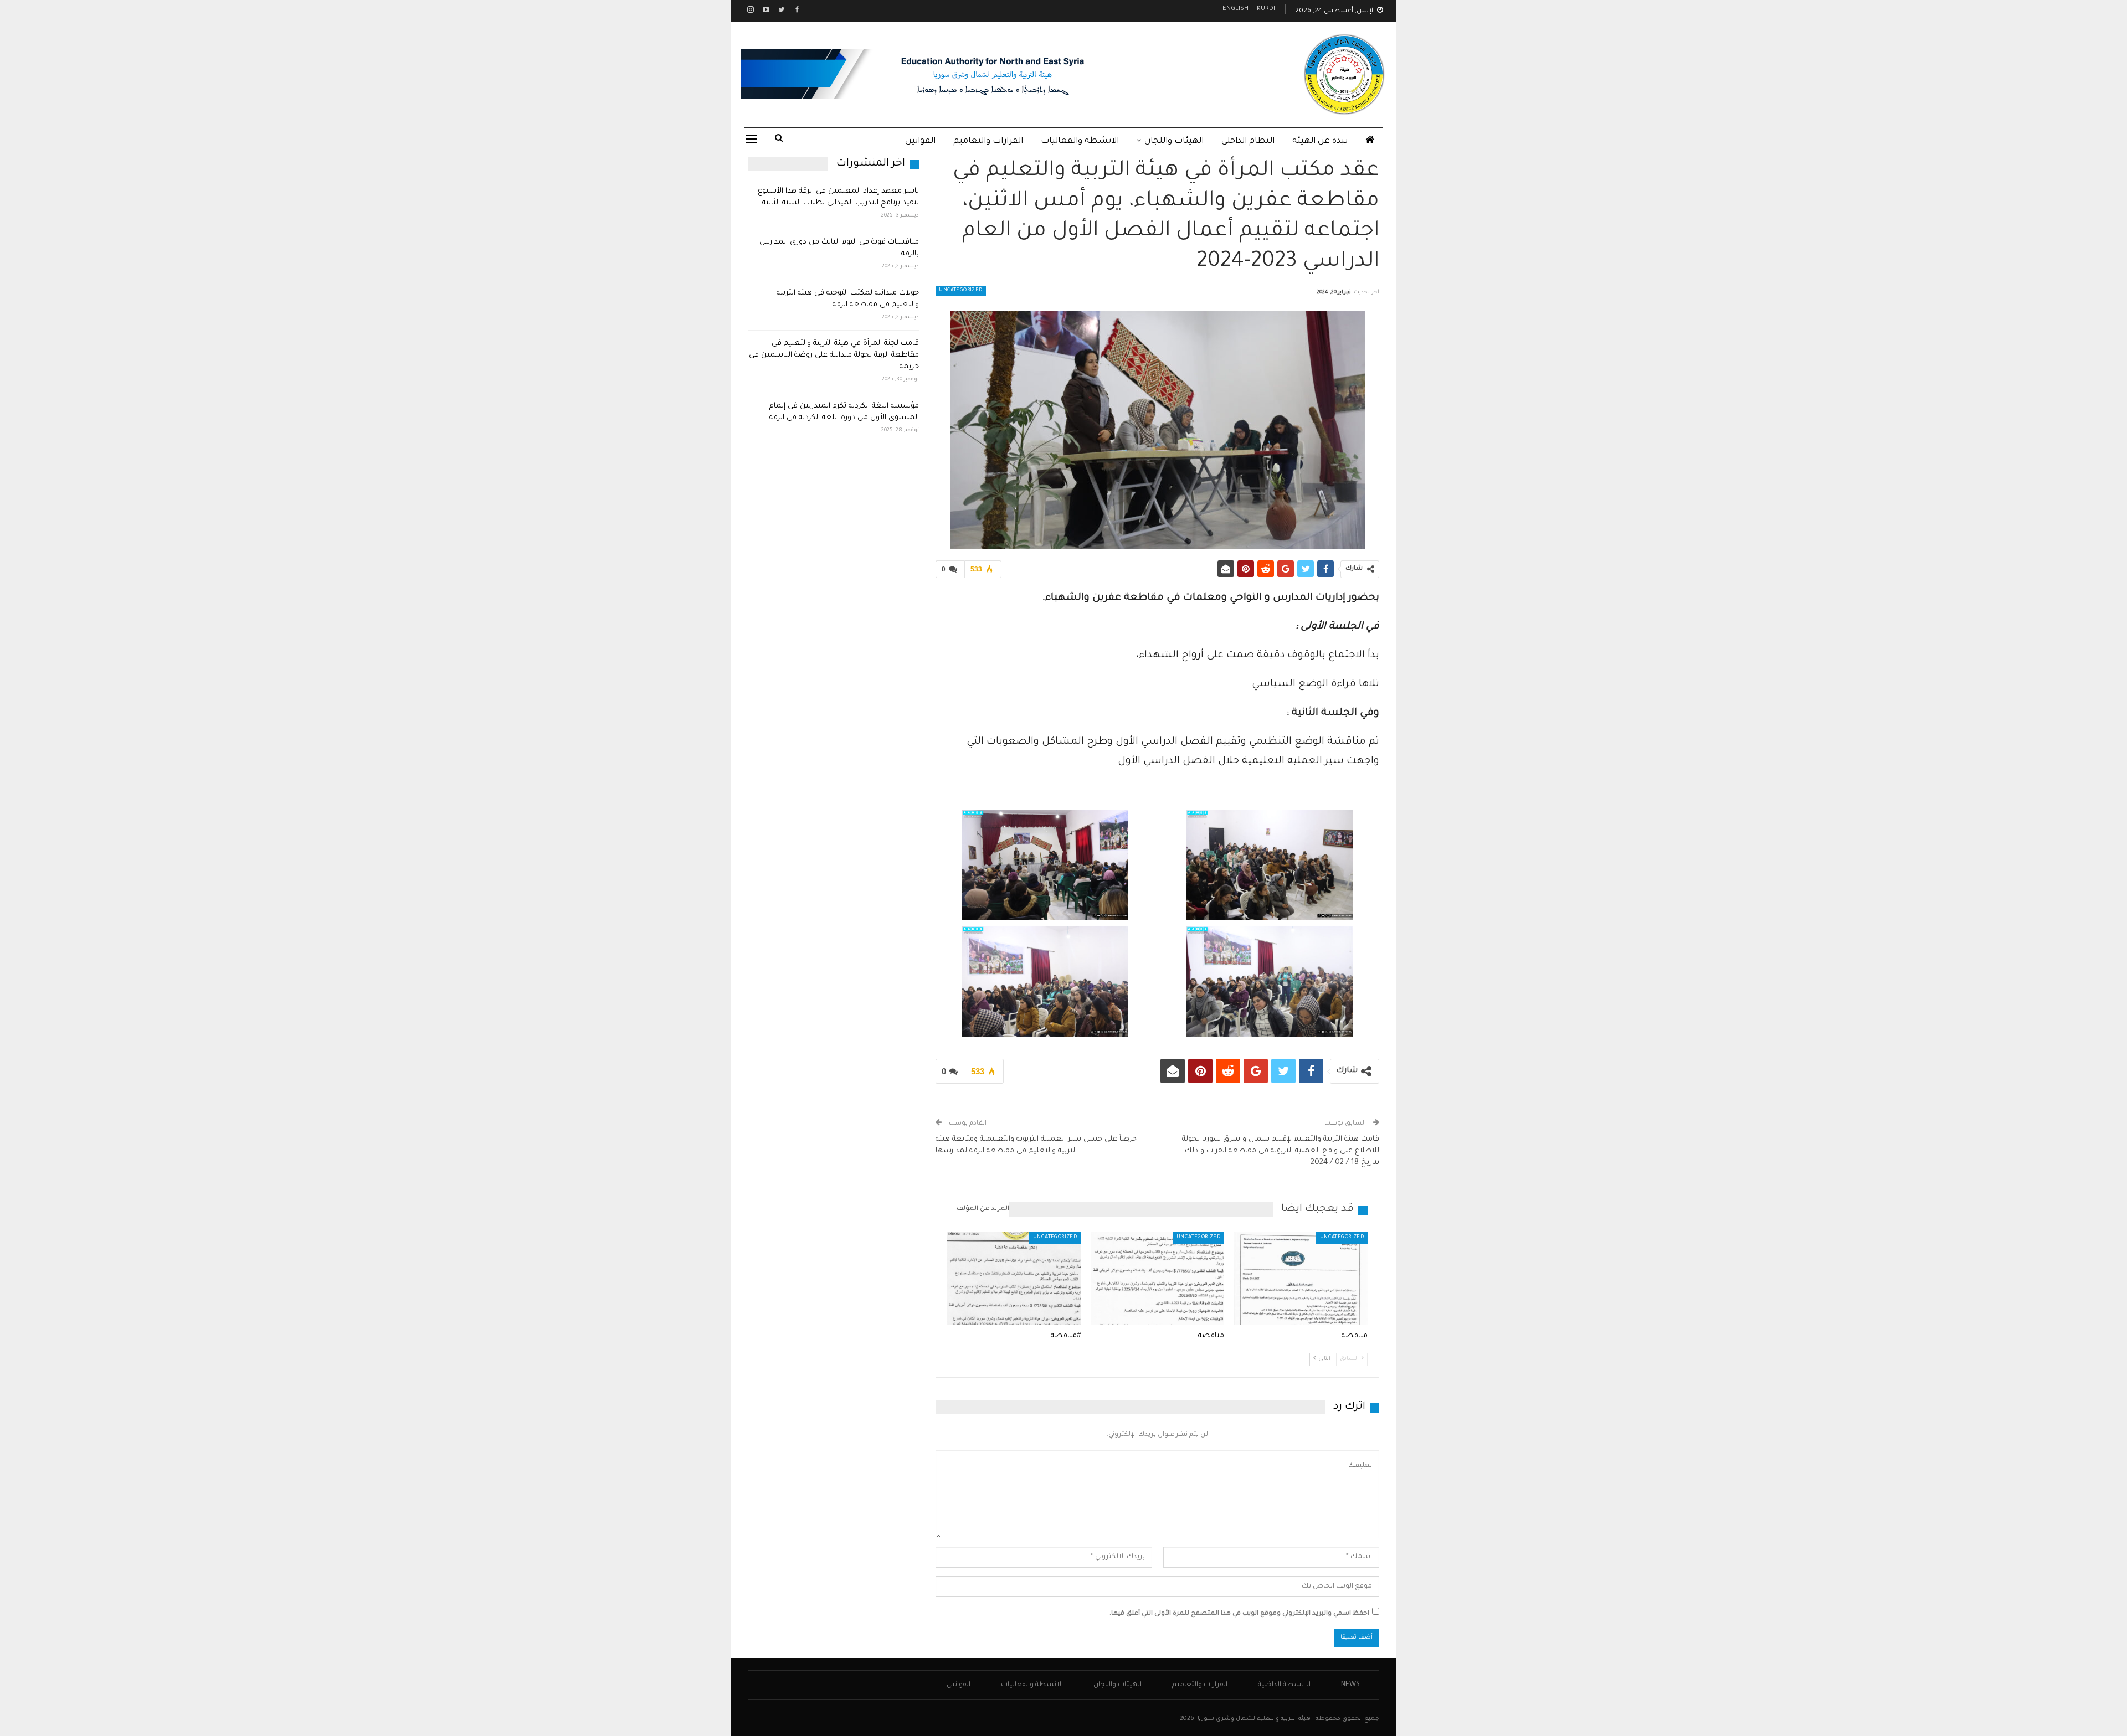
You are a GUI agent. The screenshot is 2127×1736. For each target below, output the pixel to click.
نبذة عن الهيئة (1320, 141)
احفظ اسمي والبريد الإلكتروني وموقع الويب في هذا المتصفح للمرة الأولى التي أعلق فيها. (1239, 1614)
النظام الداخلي (1248, 141)
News (1350, 1685)
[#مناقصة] (1014, 1278)
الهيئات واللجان (1174, 141)
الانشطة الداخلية (1284, 1685)
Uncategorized (960, 291)
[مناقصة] (1301, 1278)
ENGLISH (1235, 9)
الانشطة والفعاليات (1080, 141)
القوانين (920, 141)
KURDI (1266, 9)
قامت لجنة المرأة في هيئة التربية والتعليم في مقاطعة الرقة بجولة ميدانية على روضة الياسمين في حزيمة (834, 355)
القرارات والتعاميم (988, 141)
